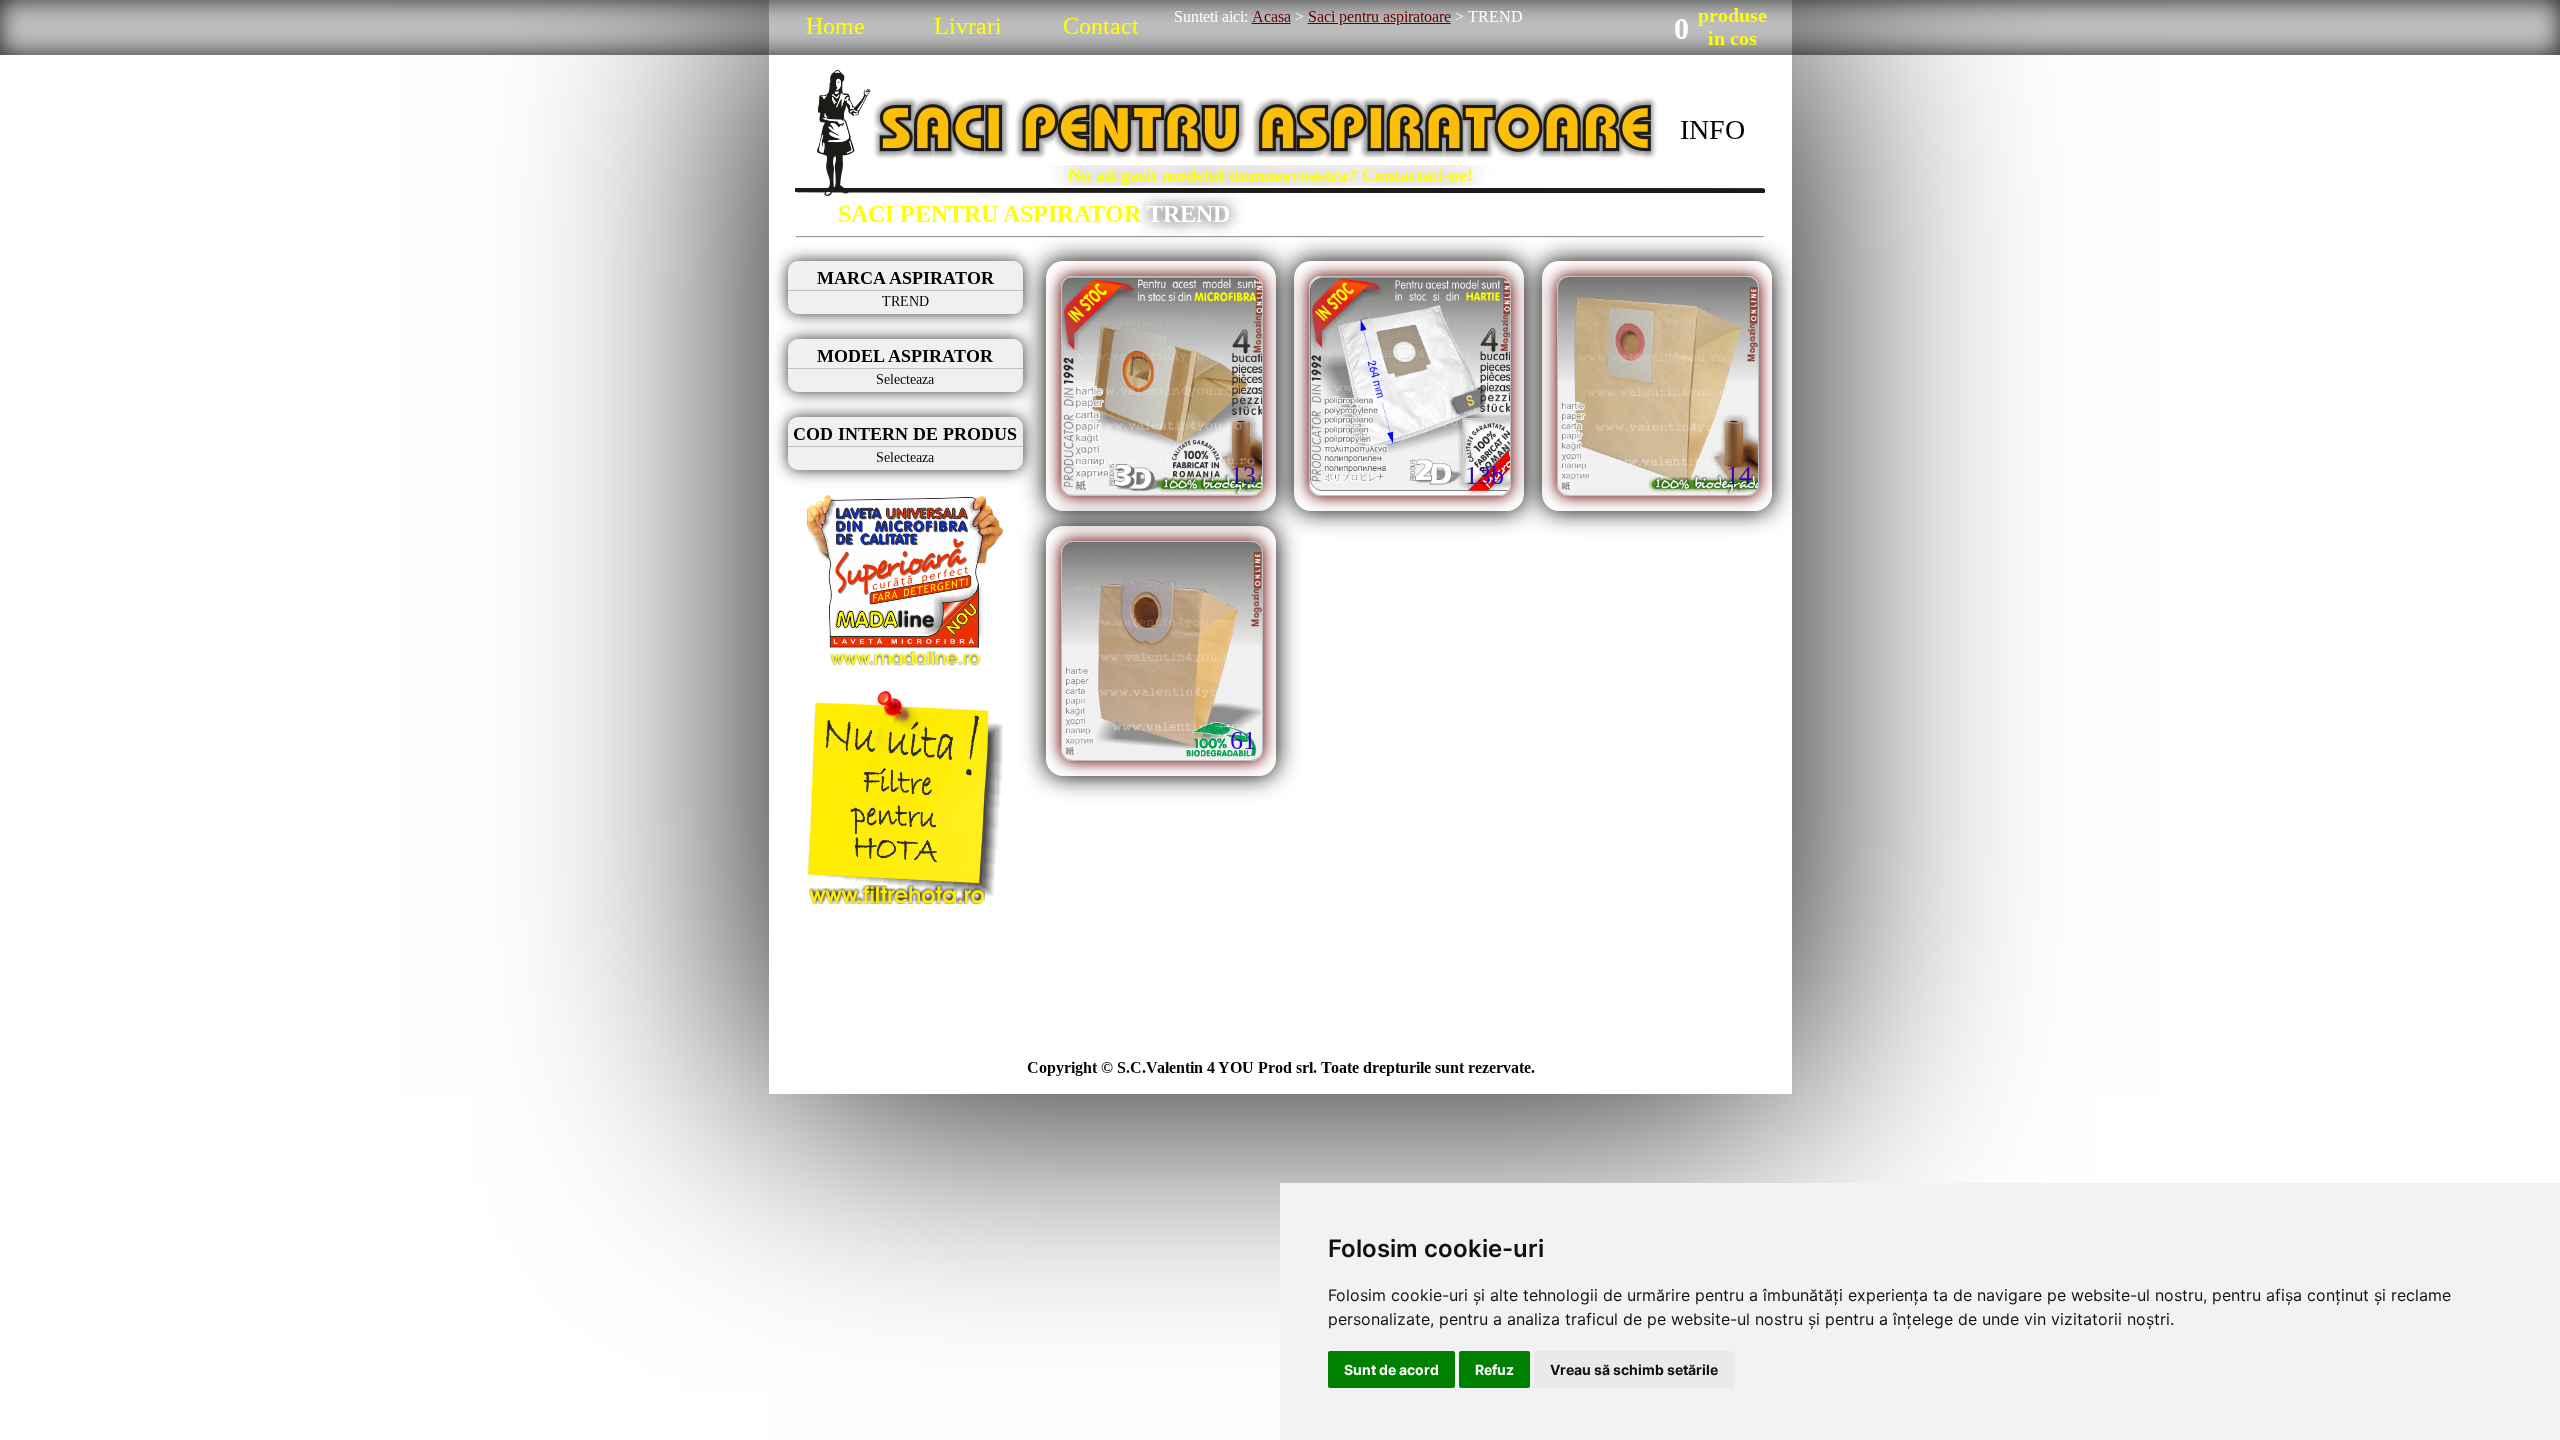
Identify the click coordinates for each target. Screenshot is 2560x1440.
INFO (1712, 129)
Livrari (968, 26)
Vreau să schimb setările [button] (1634, 1369)
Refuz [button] (1494, 1369)
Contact (1101, 26)
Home (835, 26)
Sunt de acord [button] (1391, 1369)
